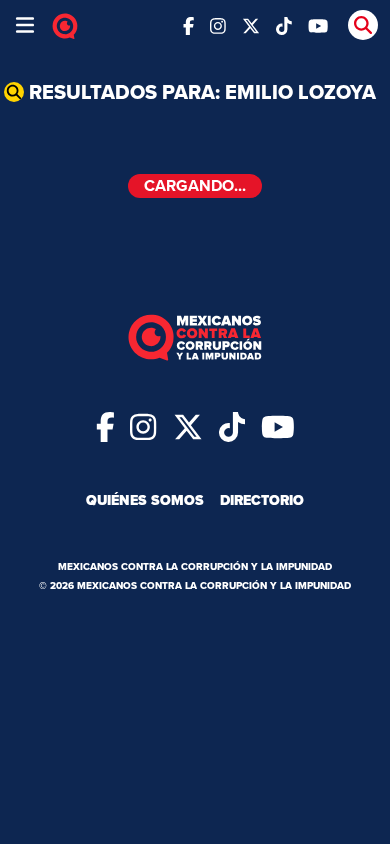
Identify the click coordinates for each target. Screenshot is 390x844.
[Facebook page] (188, 24)
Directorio (262, 500)
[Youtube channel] (318, 24)
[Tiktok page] (232, 426)
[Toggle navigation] (25, 25)
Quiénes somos (145, 500)
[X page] (251, 24)
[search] (363, 25)
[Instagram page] (218, 24)
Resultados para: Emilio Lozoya (202, 92)
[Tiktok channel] (284, 24)
